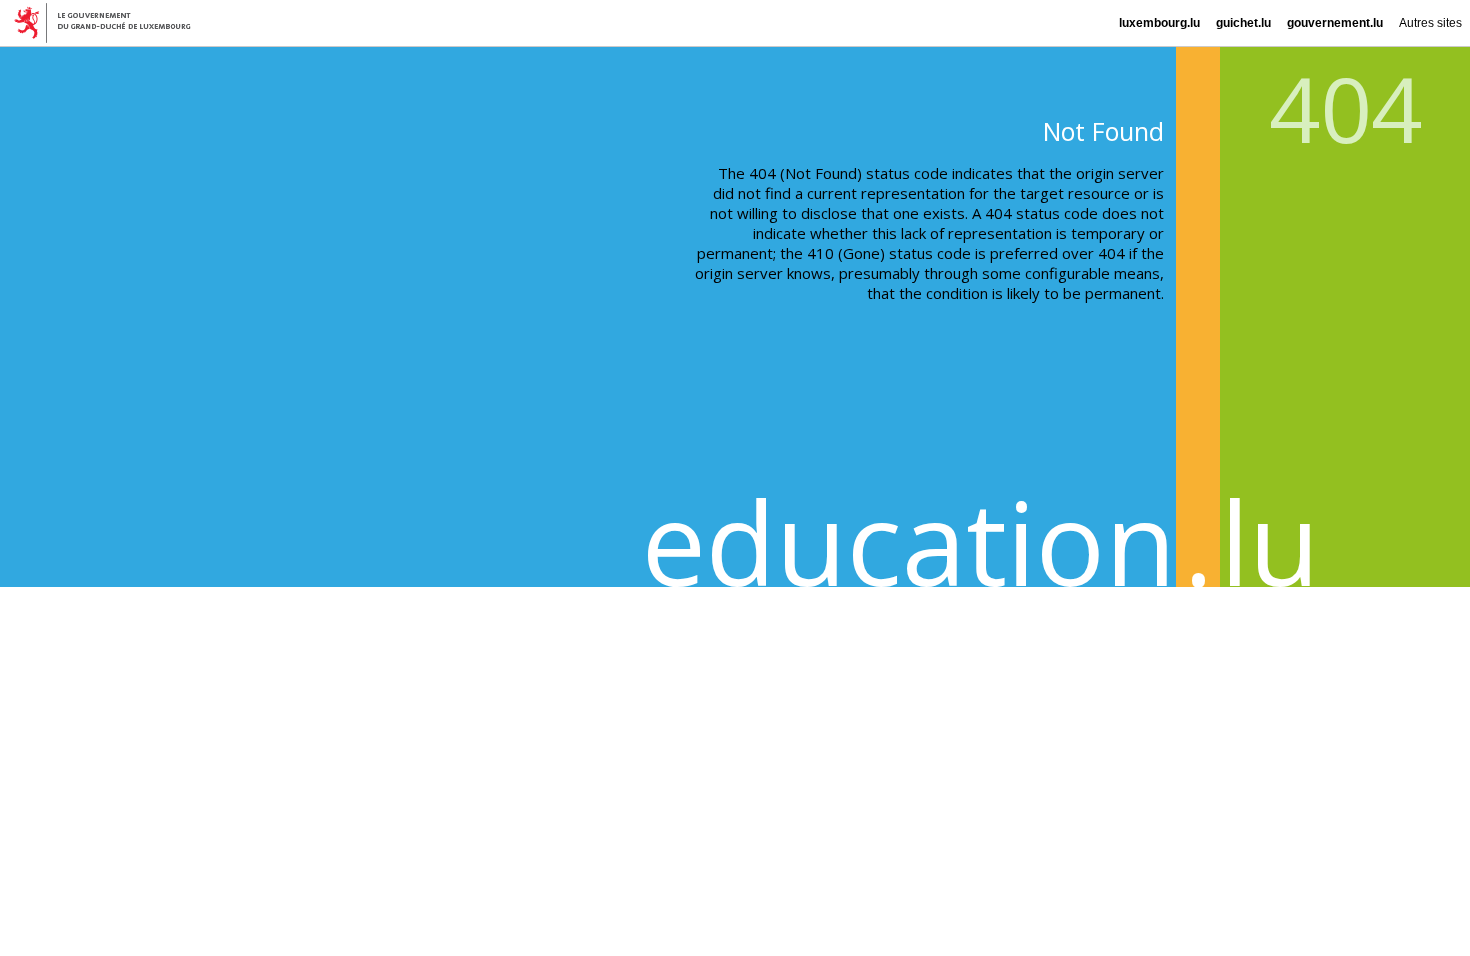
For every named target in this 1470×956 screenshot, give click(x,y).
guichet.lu (1243, 23)
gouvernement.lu (1335, 23)
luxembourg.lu (1159, 23)
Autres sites (1430, 23)
